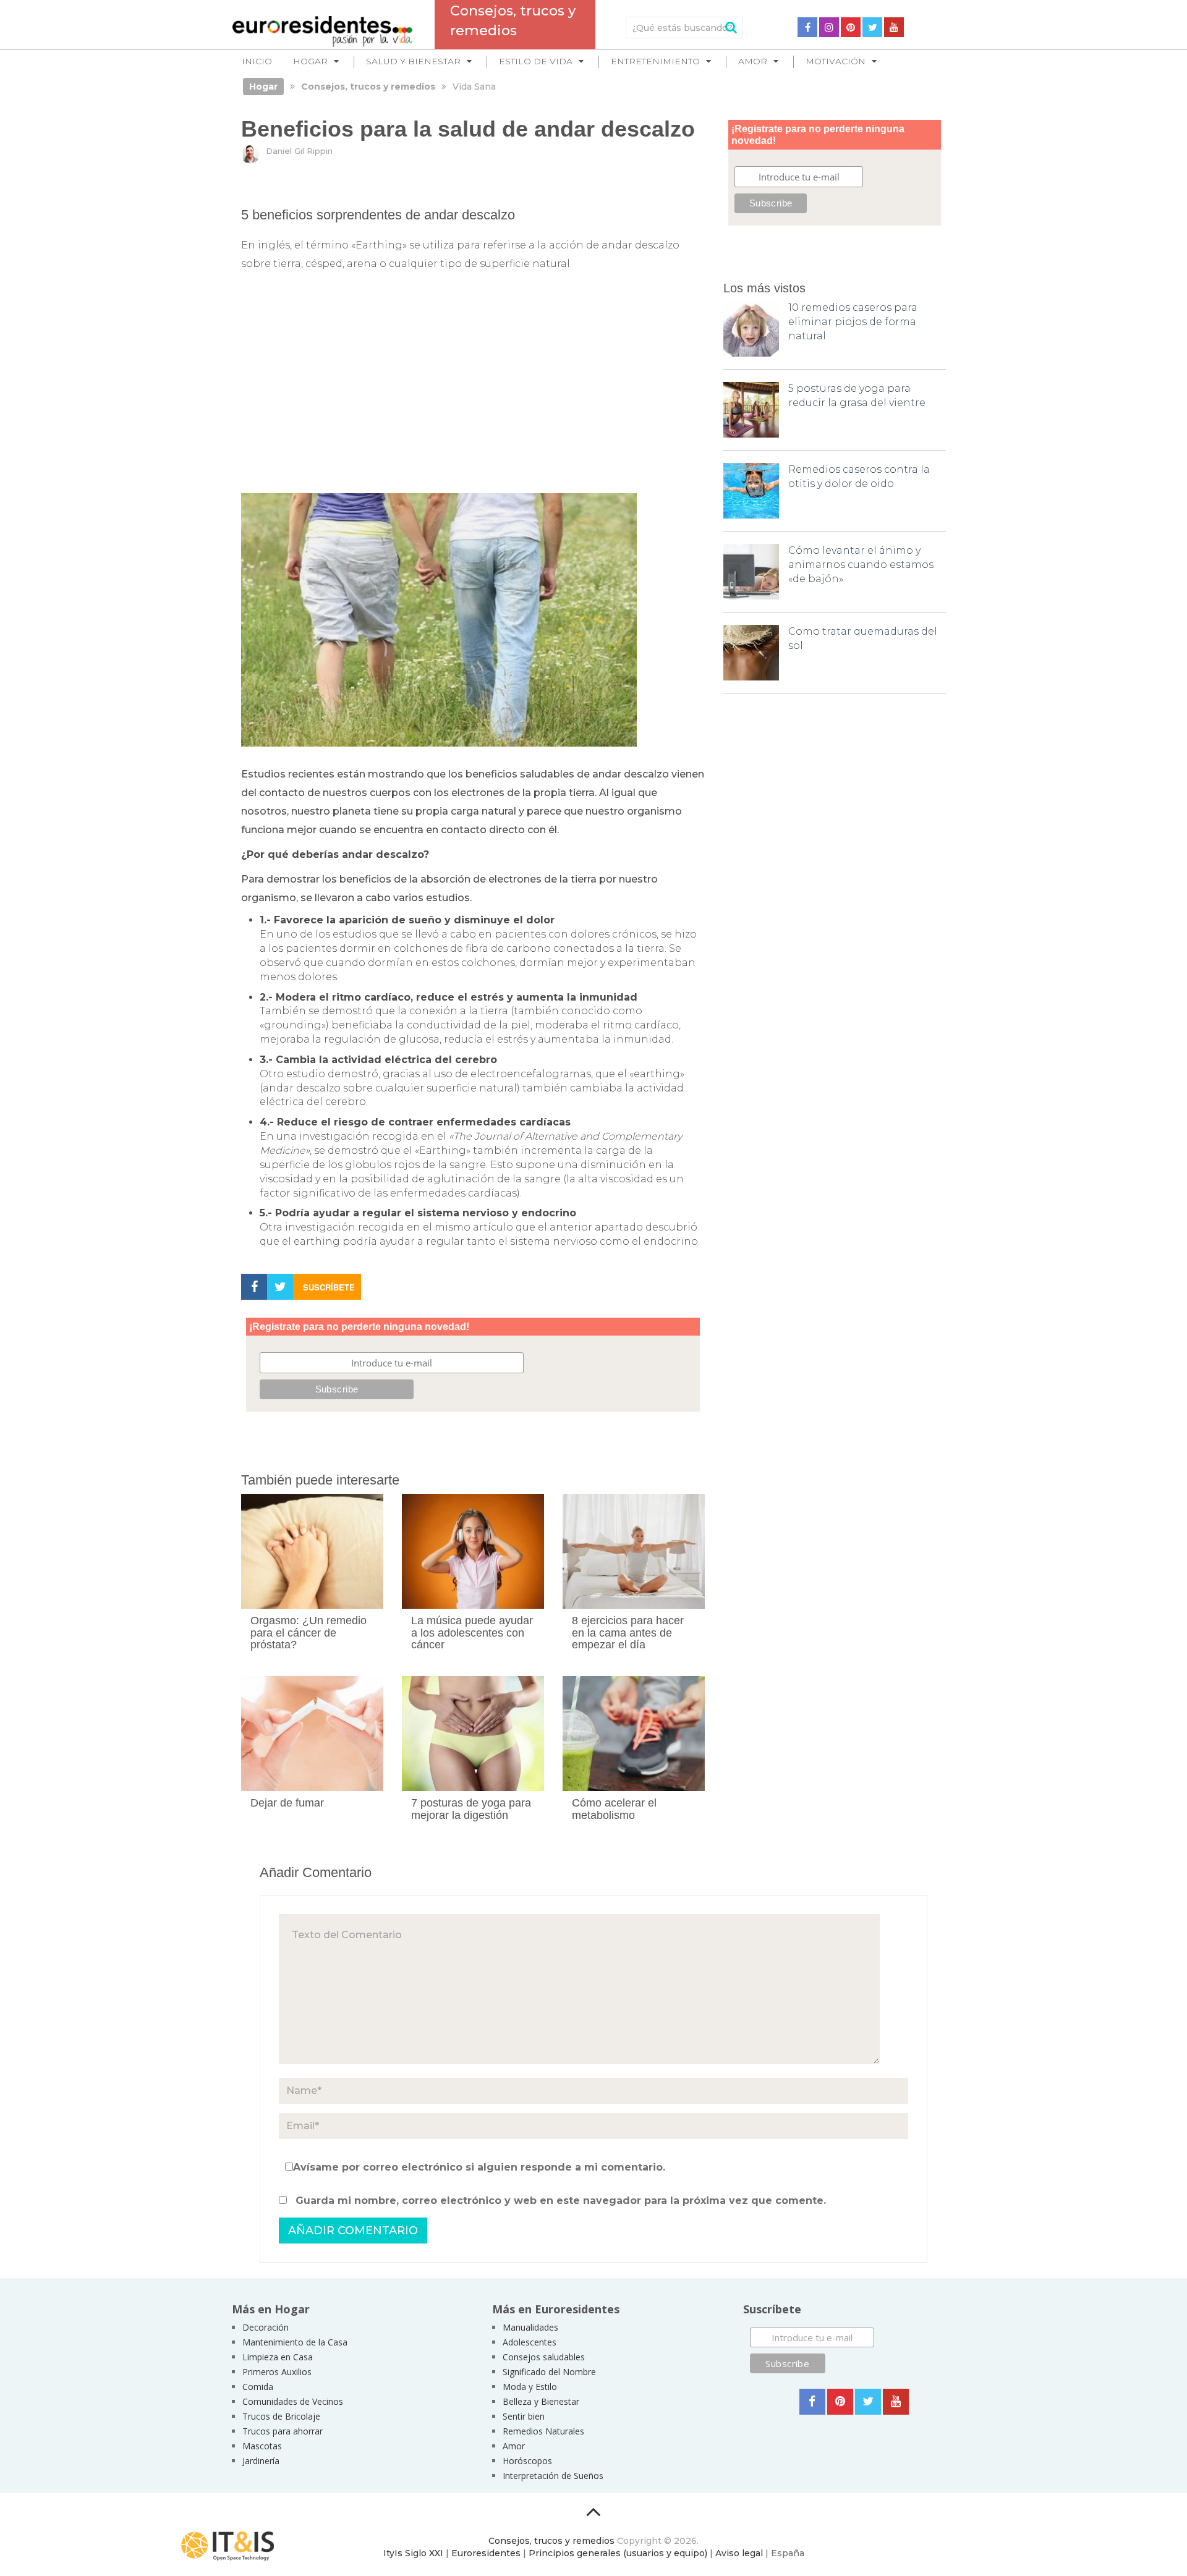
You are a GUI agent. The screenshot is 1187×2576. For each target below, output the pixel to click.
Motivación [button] (836, 61)
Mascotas (262, 2446)
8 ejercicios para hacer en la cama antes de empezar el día (628, 1633)
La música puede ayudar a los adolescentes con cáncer (472, 1633)
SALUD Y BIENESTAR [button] (413, 61)
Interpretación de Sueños (553, 2476)
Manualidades (530, 2327)
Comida (258, 2387)
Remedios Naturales (543, 2431)
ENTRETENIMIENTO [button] (655, 61)
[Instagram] (829, 27)
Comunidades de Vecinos (293, 2401)
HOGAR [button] (310, 61)
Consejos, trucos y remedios (551, 2541)
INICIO (257, 61)
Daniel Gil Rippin (299, 151)
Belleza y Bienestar (541, 2401)
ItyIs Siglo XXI (413, 2553)
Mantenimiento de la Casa (295, 2342)
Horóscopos (527, 2461)
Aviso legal (739, 2553)
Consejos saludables (544, 2357)
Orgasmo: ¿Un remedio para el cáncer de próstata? (308, 1633)
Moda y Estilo (530, 2387)
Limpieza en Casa (278, 2357)
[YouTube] (894, 27)
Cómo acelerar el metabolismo (614, 1809)
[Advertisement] (473, 389)
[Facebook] (807, 27)
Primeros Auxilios (277, 2372)
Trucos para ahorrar (283, 2431)
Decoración (266, 2327)
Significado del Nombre (549, 2372)
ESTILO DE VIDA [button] (536, 61)
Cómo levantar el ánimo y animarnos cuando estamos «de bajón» (861, 565)
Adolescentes (530, 2342)
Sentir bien (524, 2416)
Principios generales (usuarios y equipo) (618, 2553)
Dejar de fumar (287, 1803)
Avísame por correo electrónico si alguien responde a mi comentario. (479, 2167)
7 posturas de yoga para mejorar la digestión (471, 1809)
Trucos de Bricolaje (281, 2416)
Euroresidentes (486, 2553)
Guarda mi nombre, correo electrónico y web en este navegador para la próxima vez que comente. (561, 2201)
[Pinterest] (851, 27)
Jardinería (261, 2461)
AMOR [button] (753, 61)
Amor (514, 2446)
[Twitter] (872, 27)
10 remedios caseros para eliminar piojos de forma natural (853, 322)
